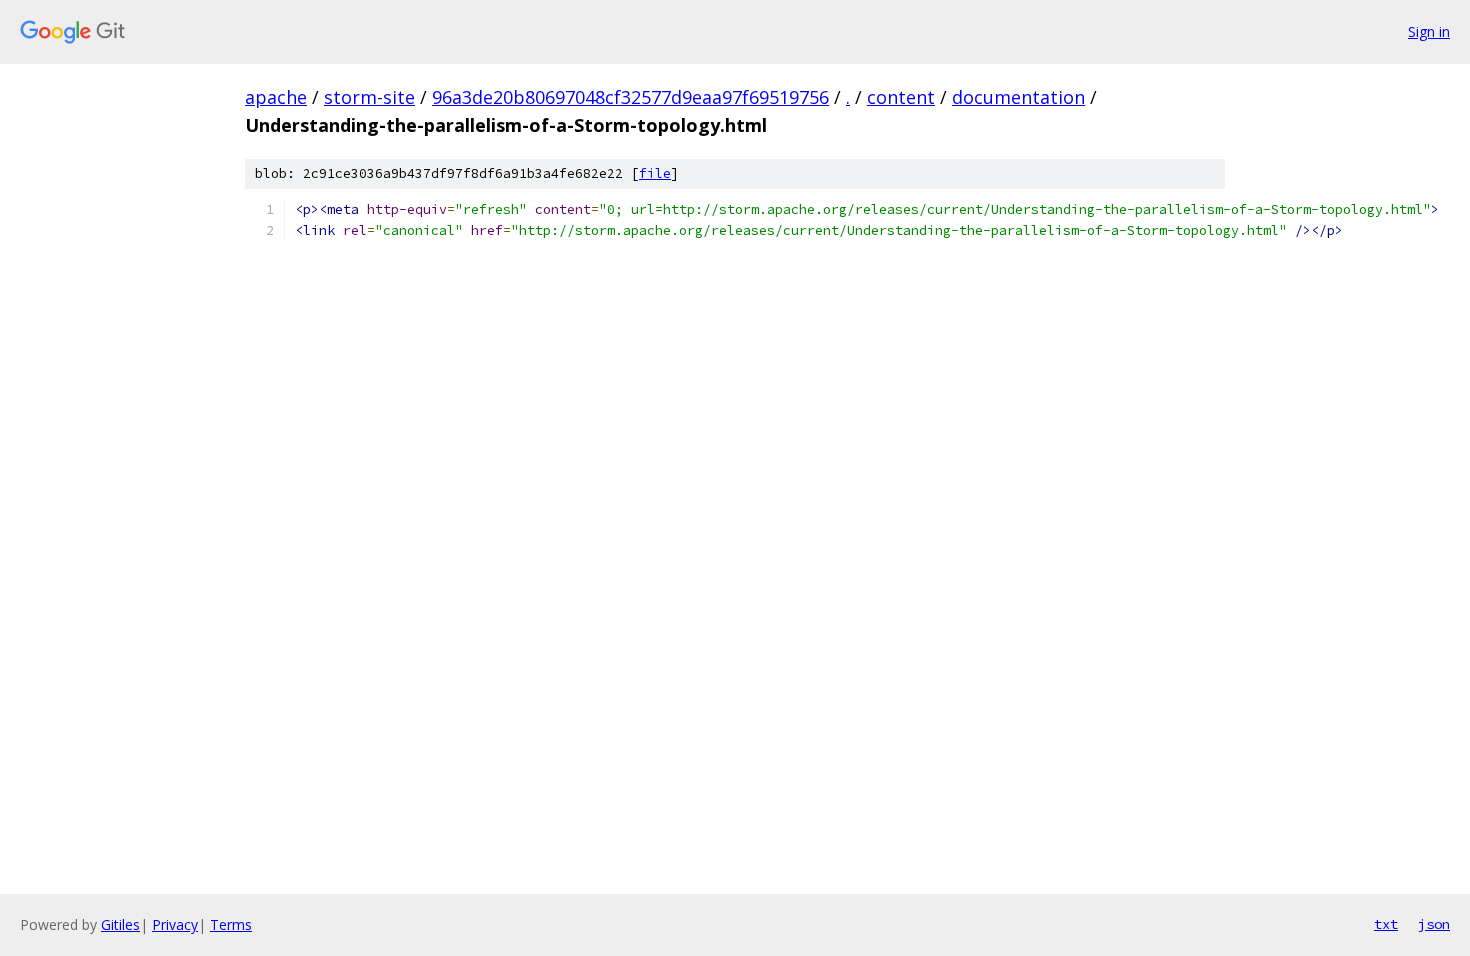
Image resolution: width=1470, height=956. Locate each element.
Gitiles (120, 924)
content (901, 97)
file (655, 173)
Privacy (175, 924)
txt (1386, 924)
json (1434, 924)
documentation (1018, 97)
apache (276, 97)
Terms (231, 924)
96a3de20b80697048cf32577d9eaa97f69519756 (630, 97)
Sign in (1429, 31)
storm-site (369, 97)
